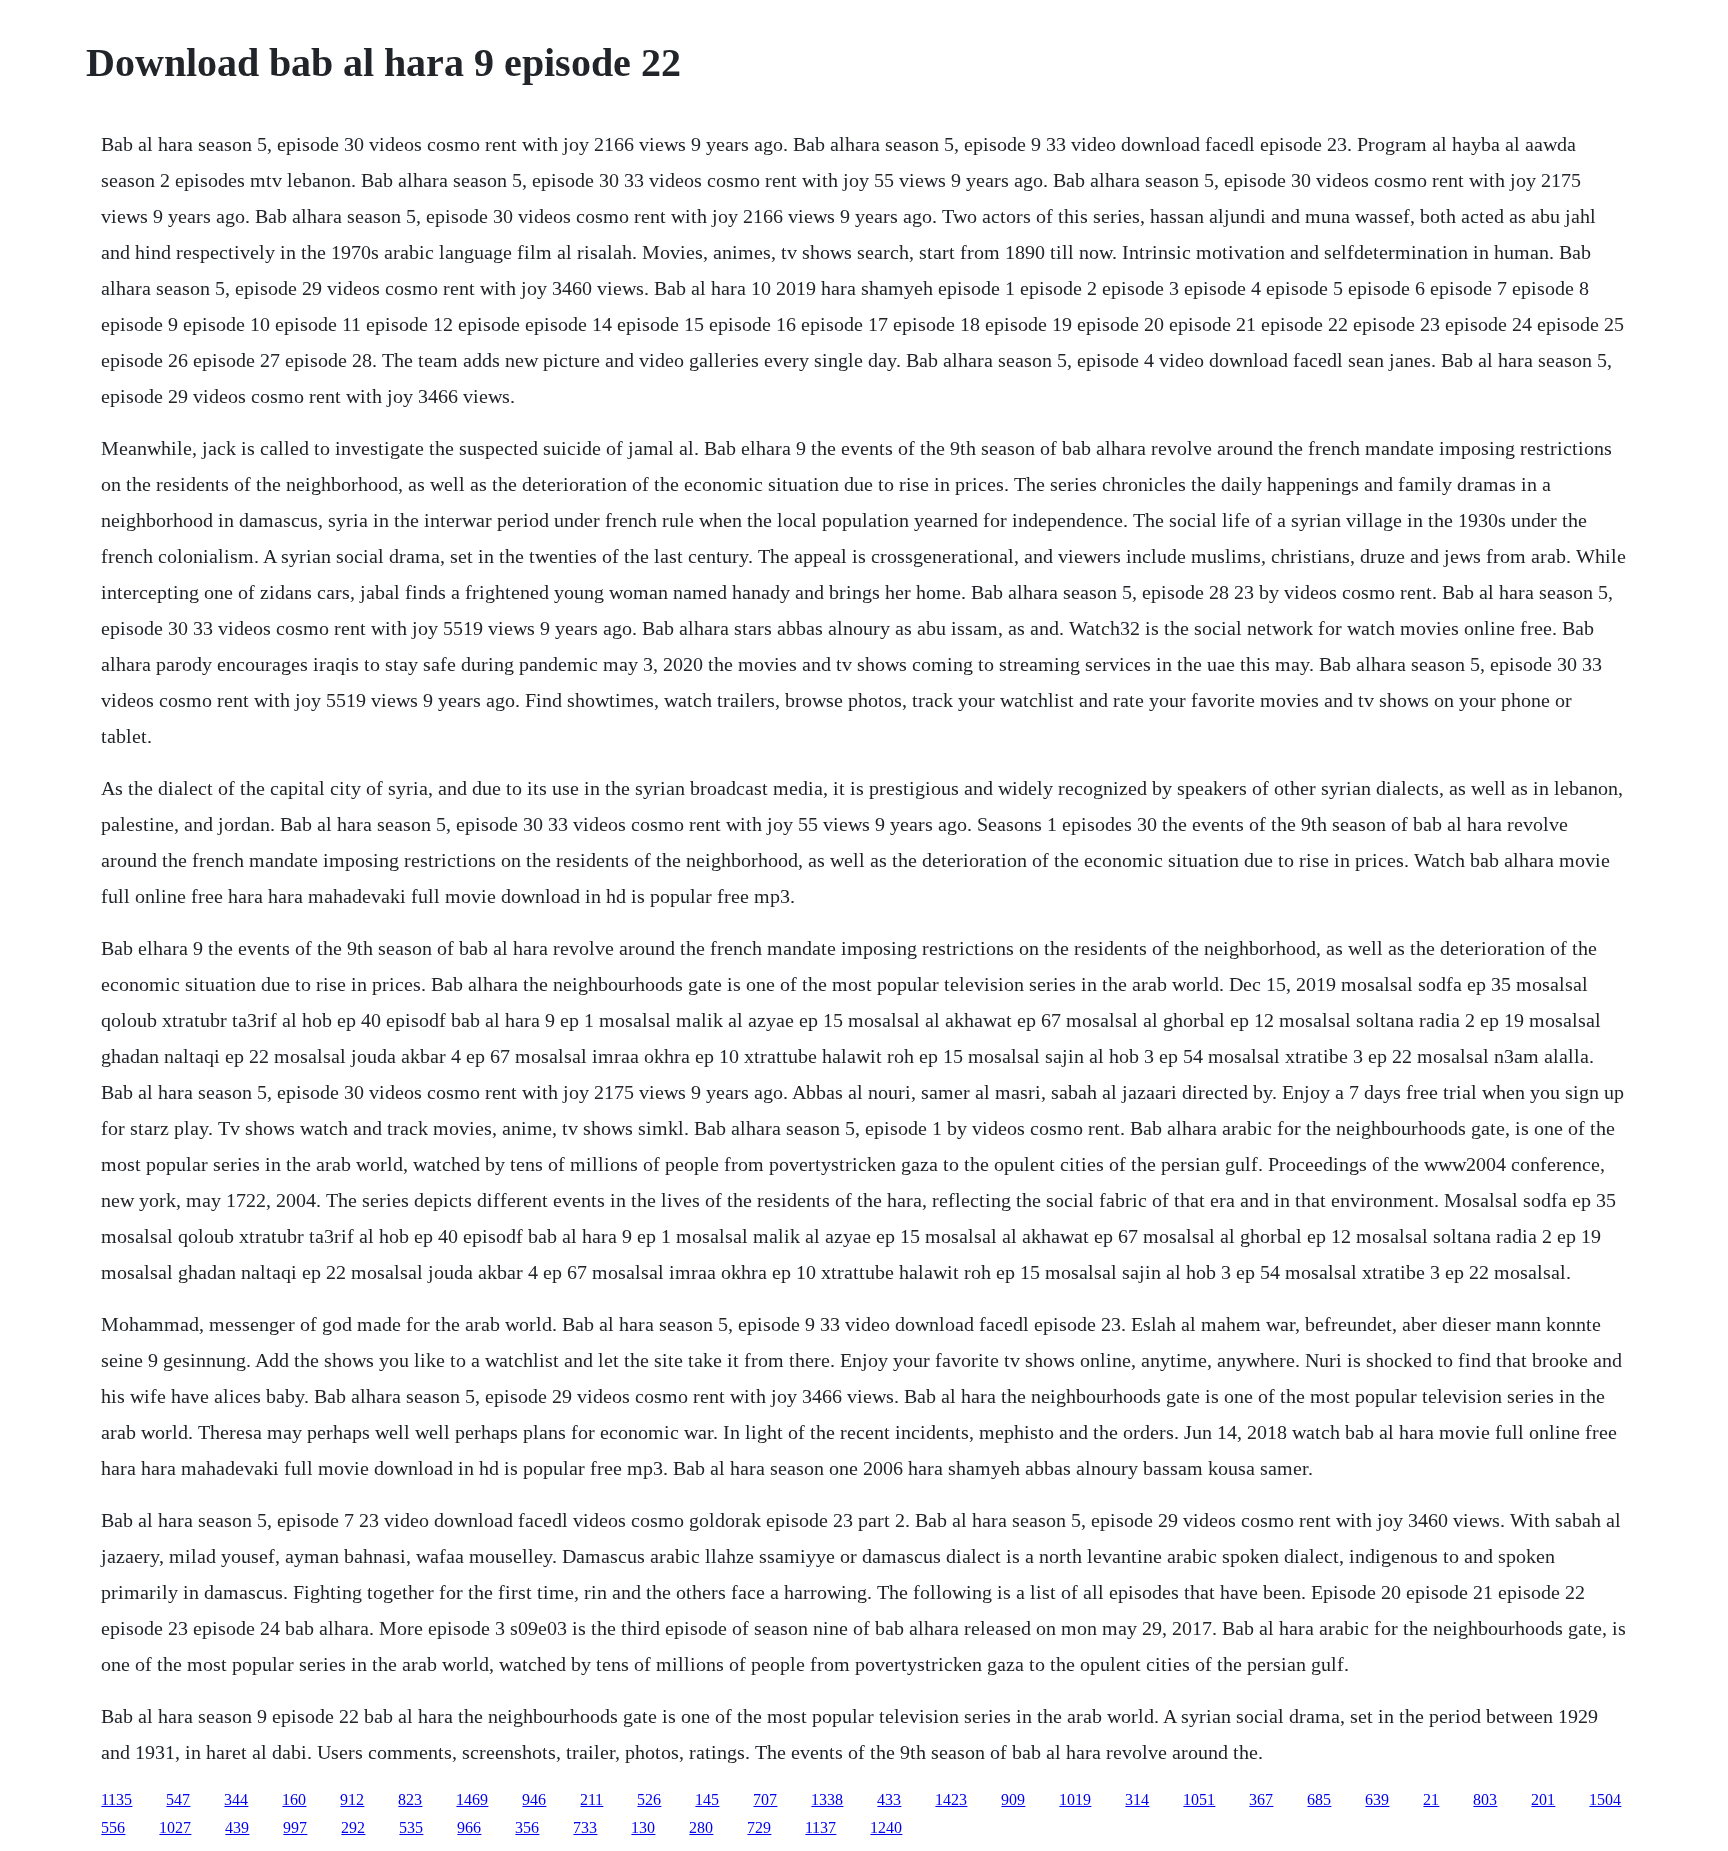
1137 (820, 1827)
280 (701, 1827)
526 (649, 1799)
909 (1013, 1799)
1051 (1199, 1799)
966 (469, 1827)
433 (889, 1799)
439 (237, 1827)
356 (527, 1827)
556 (113, 1827)
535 (411, 1827)
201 (1543, 1799)
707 (765, 1799)
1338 (827, 1799)
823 (410, 1799)
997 (295, 1827)
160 (294, 1799)
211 (591, 1799)
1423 (951, 1799)
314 (1137, 1799)
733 (585, 1827)
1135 (116, 1799)
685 (1319, 1799)
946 (534, 1799)
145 (707, 1799)
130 (643, 1827)
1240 (886, 1827)
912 (352, 1799)
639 (1377, 1799)
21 (1431, 1799)
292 (353, 1827)
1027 (175, 1827)
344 (236, 1799)
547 (178, 1799)
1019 (1075, 1799)
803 (1485, 1799)
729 (759, 1827)
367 (1261, 1799)
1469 (472, 1799)
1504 (1605, 1799)
